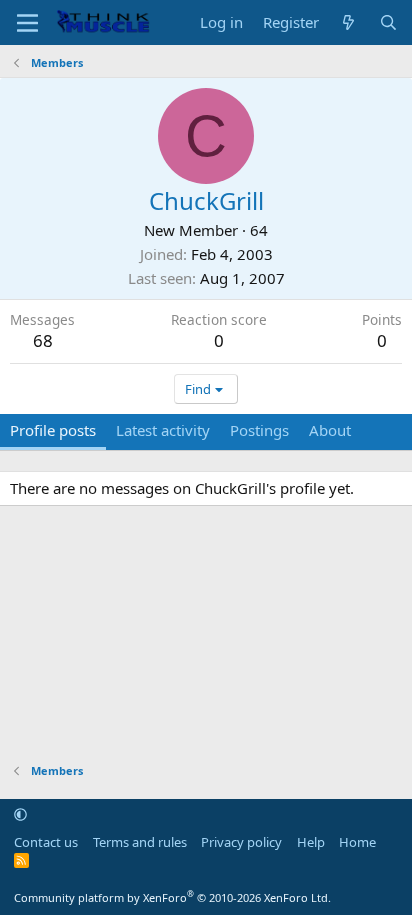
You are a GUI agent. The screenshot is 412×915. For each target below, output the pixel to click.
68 (43, 340)
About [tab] (330, 430)
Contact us (46, 842)
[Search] (388, 22)
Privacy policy (241, 842)
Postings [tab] (259, 430)
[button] (20, 814)
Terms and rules (140, 842)
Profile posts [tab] (53, 430)
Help (311, 842)
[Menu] (27, 23)
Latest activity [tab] (163, 430)
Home (357, 842)
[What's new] (348, 22)
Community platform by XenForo (172, 897)
